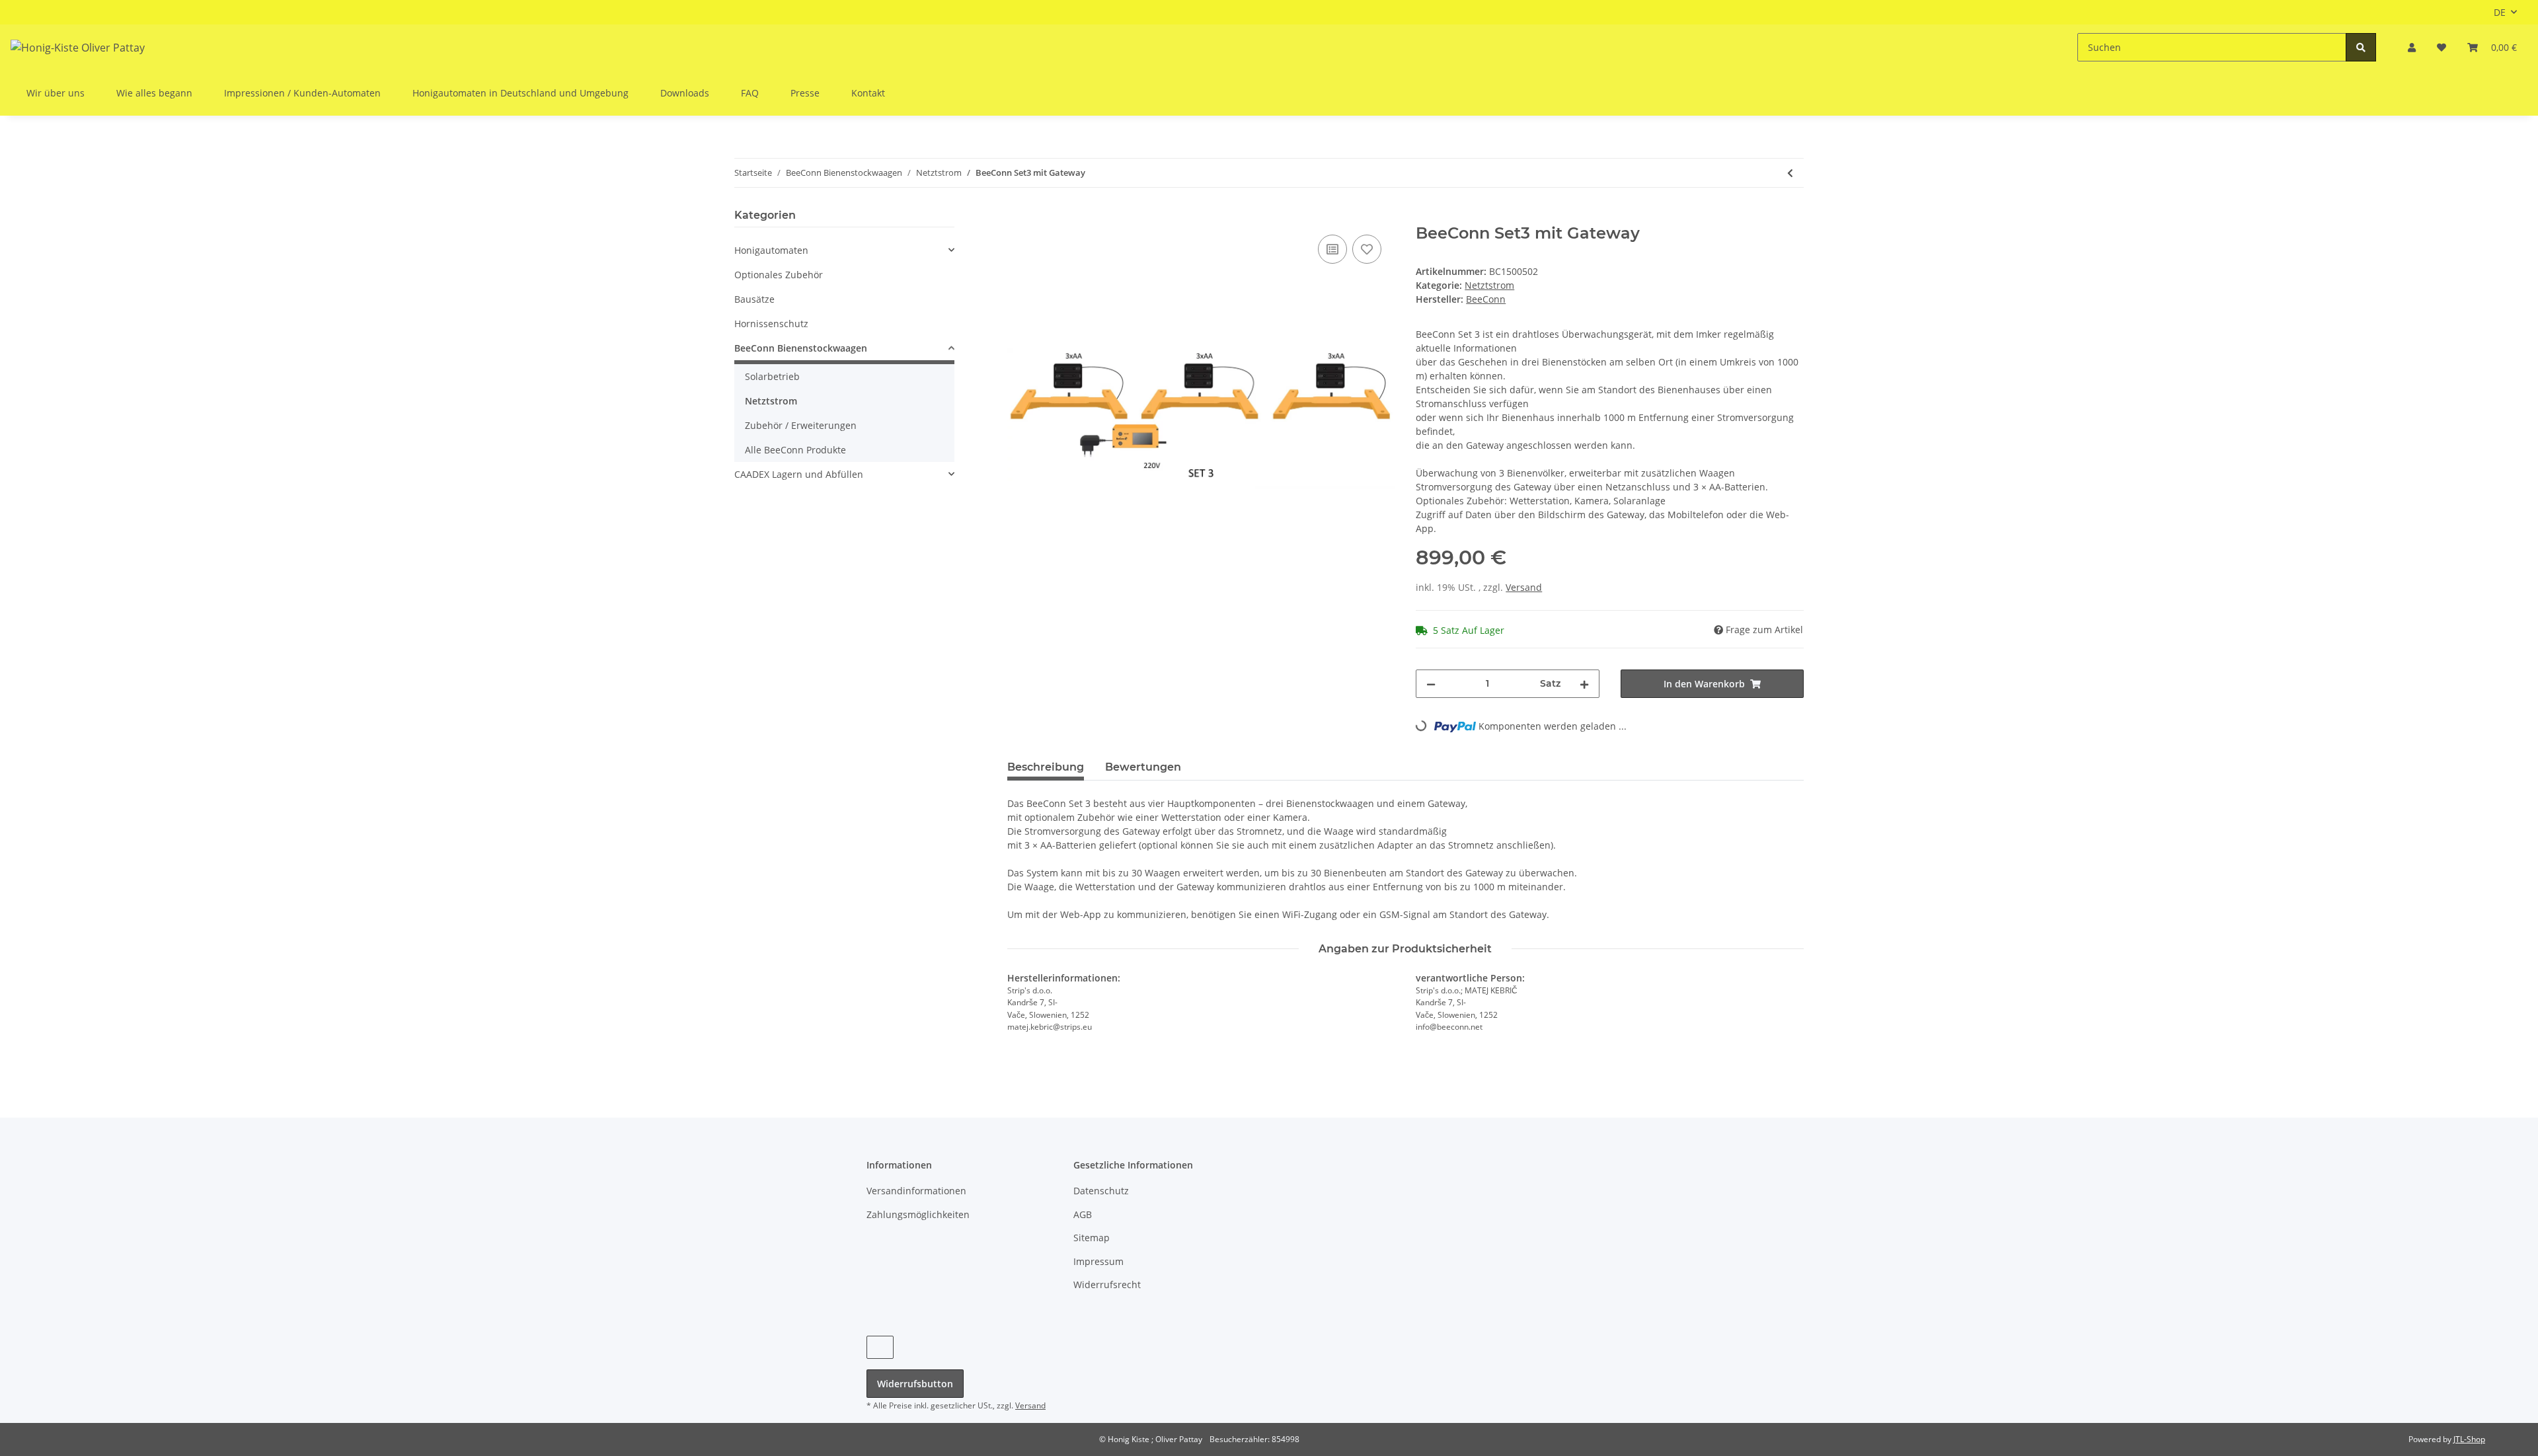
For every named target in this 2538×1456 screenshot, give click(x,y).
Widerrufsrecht (1107, 1284)
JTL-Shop (2469, 1439)
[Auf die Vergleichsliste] (1332, 249)
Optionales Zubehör (779, 275)
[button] (2412, 47)
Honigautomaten (771, 250)
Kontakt (868, 93)
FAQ (750, 93)
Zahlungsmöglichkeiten (918, 1214)
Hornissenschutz (771, 324)
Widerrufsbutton (915, 1384)
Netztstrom (1489, 285)
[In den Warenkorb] (1018, 217)
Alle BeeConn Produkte (795, 450)
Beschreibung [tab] (1046, 767)
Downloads (685, 93)
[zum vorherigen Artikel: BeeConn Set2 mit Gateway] (1790, 173)
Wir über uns (56, 93)
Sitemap (1092, 1238)
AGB (1083, 1214)
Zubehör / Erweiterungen (801, 425)
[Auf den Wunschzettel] (1367, 249)
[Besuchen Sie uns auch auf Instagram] (880, 1347)
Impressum (1098, 1261)
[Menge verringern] (1431, 684)
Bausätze (754, 299)
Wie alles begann (154, 93)
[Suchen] (2361, 47)
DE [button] (2500, 12)
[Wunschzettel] (2442, 47)
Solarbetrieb (772, 376)
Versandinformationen (916, 1191)
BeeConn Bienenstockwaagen (801, 348)
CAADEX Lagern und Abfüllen (799, 474)
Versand (1524, 587)
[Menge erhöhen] (1584, 684)
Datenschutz (1101, 1191)
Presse (805, 93)
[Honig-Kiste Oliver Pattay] (78, 47)
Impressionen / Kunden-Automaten (302, 93)
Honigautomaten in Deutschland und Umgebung (520, 93)
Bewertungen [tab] (1143, 767)
